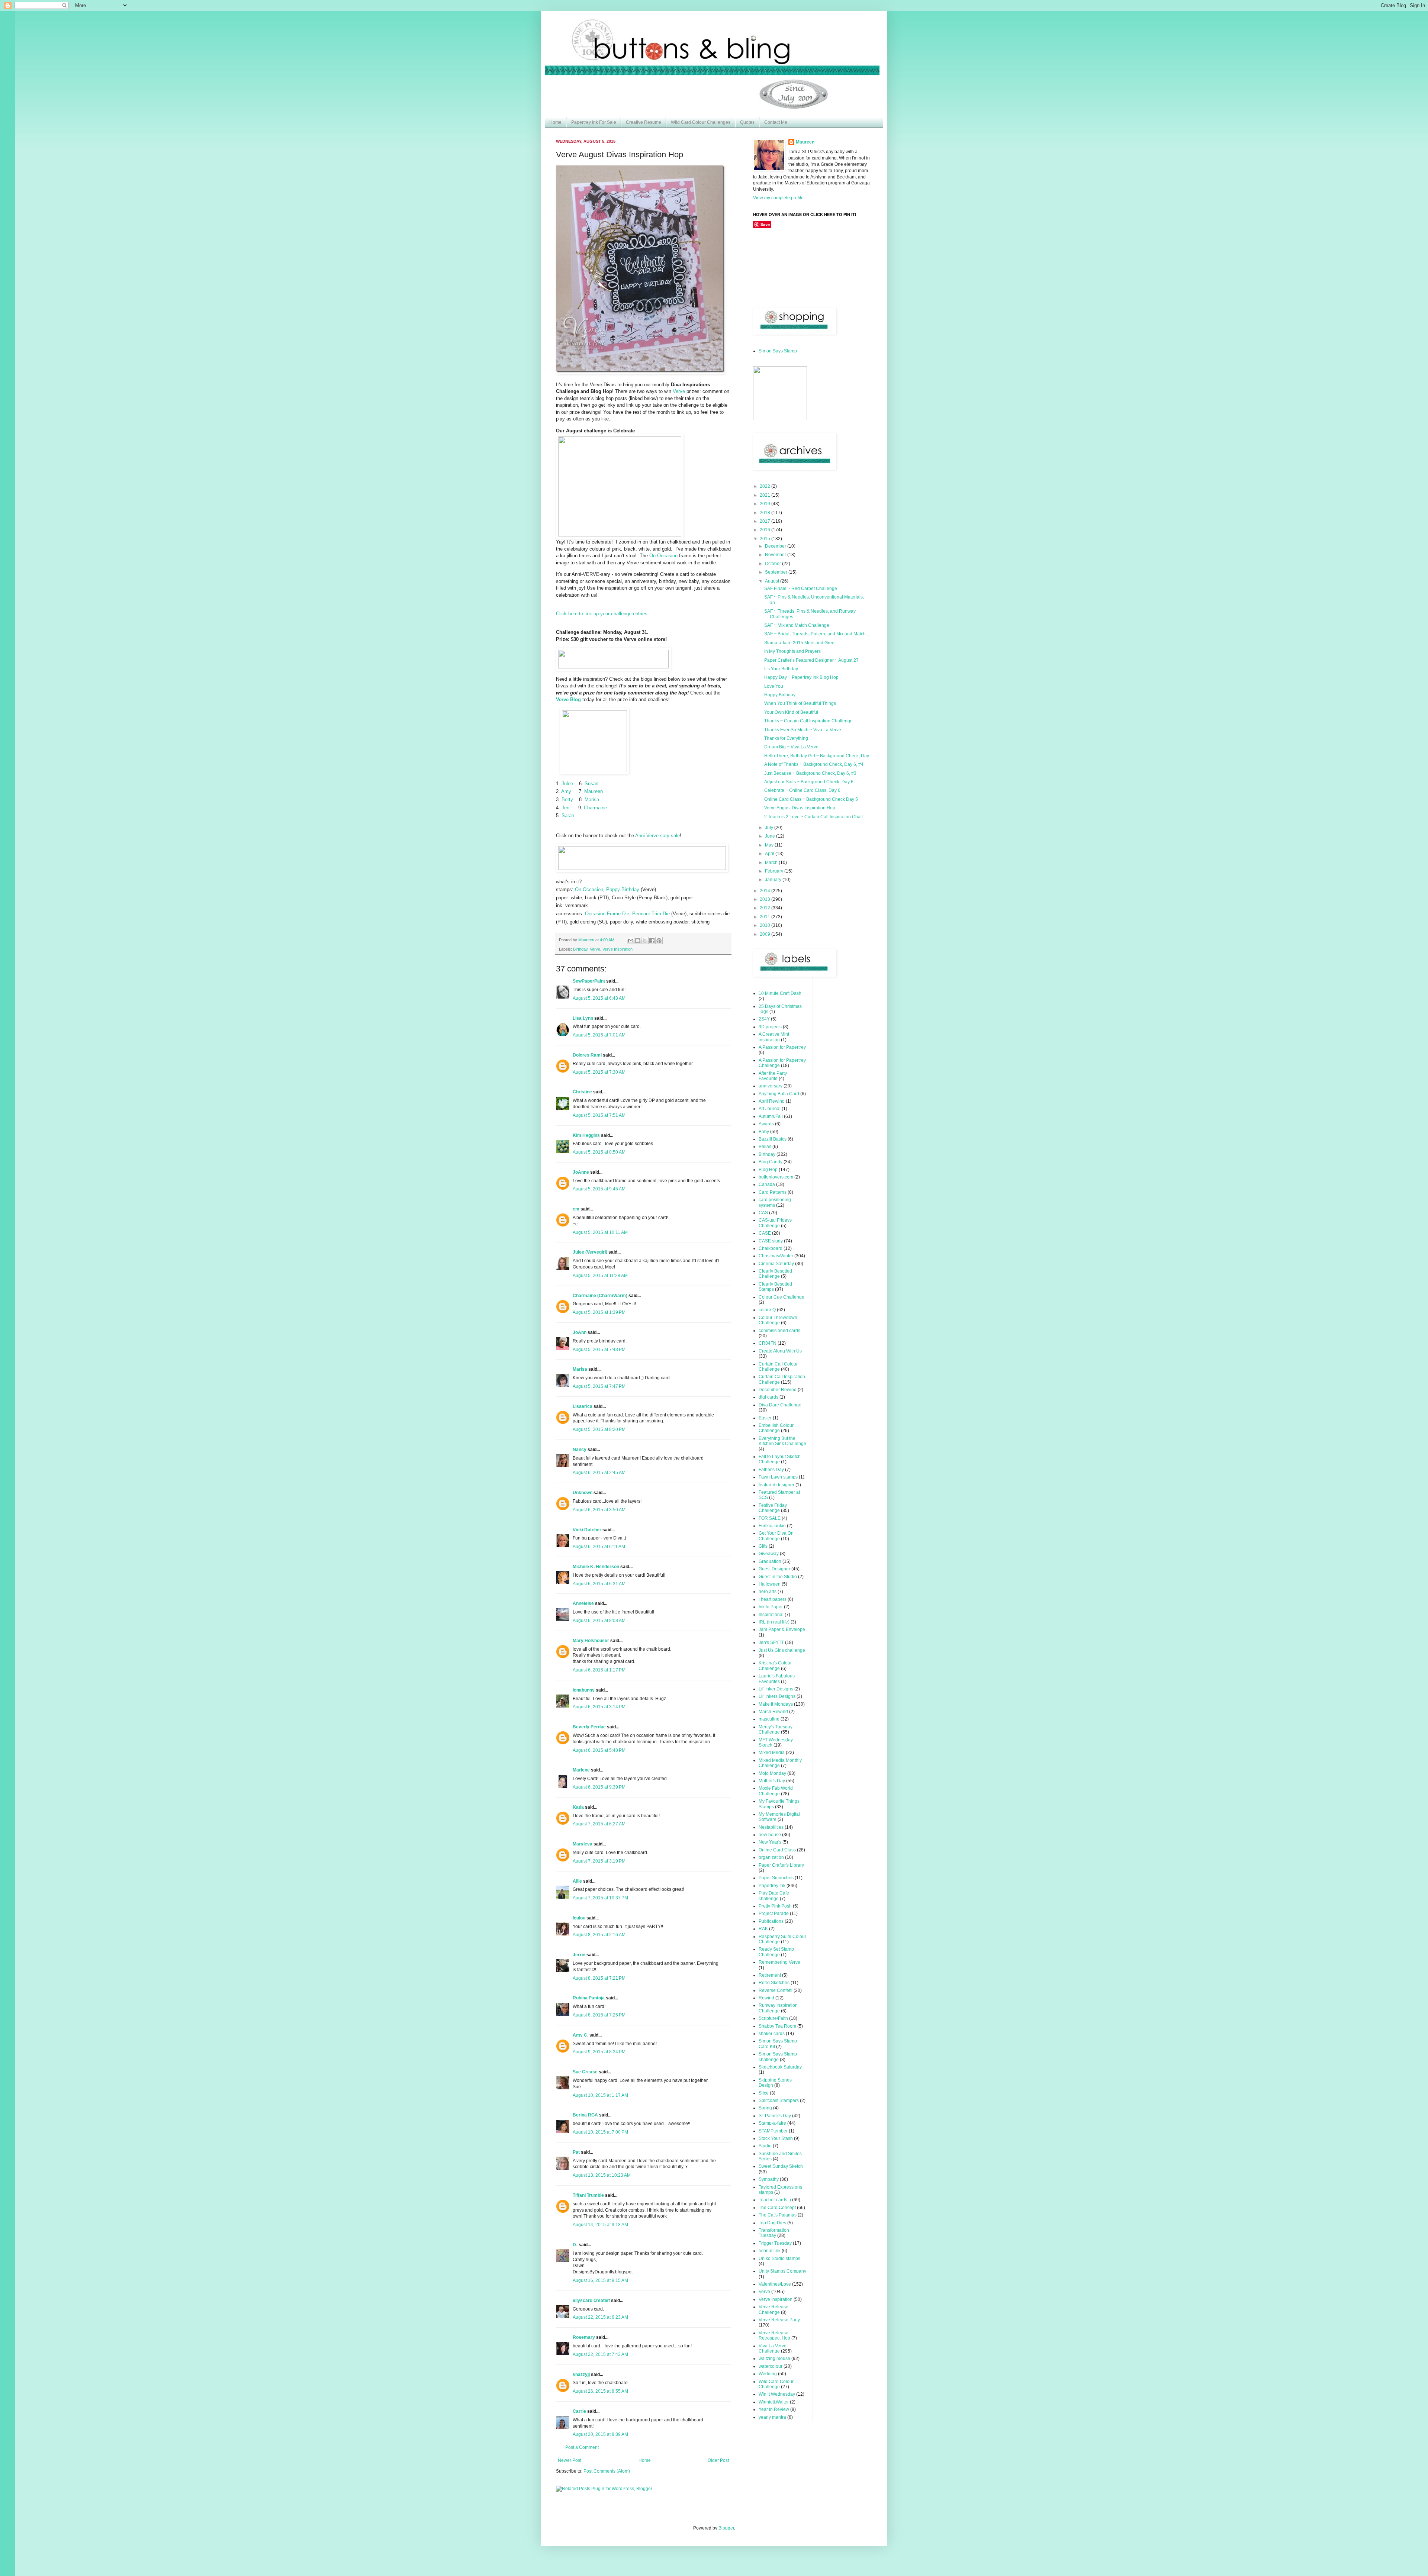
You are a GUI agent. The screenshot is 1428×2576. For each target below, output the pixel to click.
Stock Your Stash (776, 2138)
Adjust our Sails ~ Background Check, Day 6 (809, 782)
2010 (766, 925)
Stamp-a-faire (772, 2123)
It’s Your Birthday (781, 669)
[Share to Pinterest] (659, 941)
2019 (766, 504)
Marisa (580, 1369)
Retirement (770, 1975)
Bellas (765, 1147)
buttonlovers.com (776, 1177)
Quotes (747, 122)
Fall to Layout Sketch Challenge (780, 1459)
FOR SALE (770, 1518)
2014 (766, 891)
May (770, 845)
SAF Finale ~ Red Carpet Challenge (801, 589)
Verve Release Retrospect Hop (774, 2335)
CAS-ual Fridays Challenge (775, 1223)
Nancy (580, 1450)
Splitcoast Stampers (779, 2101)
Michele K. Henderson (596, 1567)
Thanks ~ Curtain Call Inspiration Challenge (808, 721)
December (776, 546)
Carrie (579, 2411)
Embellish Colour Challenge (776, 1428)
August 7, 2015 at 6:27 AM (599, 1824)
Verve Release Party (779, 2320)
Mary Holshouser (591, 1641)
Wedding (768, 2374)
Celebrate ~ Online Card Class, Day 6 (802, 790)
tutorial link (770, 2251)
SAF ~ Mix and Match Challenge (797, 625)
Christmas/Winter (776, 1256)
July (770, 828)
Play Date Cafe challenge (774, 1896)
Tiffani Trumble (588, 2195)
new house (770, 1835)
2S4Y (764, 1019)
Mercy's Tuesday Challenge (776, 1729)
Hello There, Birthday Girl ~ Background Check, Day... (818, 756)
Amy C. (580, 2035)
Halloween (770, 1584)
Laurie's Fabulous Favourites (777, 1679)
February (775, 871)
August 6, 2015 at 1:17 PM (599, 1670)
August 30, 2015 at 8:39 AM (600, 2434)
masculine (769, 1719)
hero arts (768, 1592)
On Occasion (663, 556)
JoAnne (581, 1172)
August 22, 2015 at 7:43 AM (600, 2354)
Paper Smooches (776, 1878)
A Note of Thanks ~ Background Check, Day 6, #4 (814, 764)
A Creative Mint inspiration (774, 1037)
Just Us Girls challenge (782, 1650)
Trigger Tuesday (775, 2243)
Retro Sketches (774, 1983)
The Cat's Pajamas (778, 2215)
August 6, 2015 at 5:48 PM (599, 1750)
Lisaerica (583, 1406)
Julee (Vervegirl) (590, 1252)
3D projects (770, 1027)
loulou (579, 1918)
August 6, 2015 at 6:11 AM (599, 1547)
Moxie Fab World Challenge (776, 1791)
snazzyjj (581, 2375)
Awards (766, 1124)
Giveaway (769, 1554)
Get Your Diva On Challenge (776, 1536)
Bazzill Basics (773, 1139)
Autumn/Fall (771, 1116)
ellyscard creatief (591, 2301)
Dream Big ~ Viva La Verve (791, 747)
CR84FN (768, 1343)
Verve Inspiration (617, 949)
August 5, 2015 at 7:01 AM (599, 1035)
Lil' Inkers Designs (777, 1696)
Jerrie (579, 1955)
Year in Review (774, 2409)
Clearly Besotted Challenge (775, 1274)
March (772, 863)
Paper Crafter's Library (781, 1865)
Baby (764, 1132)
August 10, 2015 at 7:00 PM (600, 2132)
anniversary (771, 1086)
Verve (679, 391)
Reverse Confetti (776, 1990)
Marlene (581, 1770)
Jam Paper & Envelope (782, 1629)
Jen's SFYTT (771, 1642)
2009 (766, 934)
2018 (766, 513)
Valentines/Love (775, 2284)
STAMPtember (773, 2131)
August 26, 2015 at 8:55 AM (600, 2391)
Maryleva (583, 1844)
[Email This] (631, 941)
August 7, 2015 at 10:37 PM (600, 1898)
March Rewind (773, 1712)
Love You (774, 686)
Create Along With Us (780, 1351)
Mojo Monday (772, 1773)
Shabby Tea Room (777, 2026)
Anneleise (583, 1603)
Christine (582, 1092)
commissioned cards (779, 1331)
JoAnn (580, 1332)
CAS (763, 1213)
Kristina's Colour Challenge (775, 1666)
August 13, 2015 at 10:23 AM (602, 2175)
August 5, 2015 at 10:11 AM (600, 1232)
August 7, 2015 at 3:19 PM (599, 1861)
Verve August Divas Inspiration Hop (800, 808)
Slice (764, 2093)
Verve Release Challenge (773, 2309)
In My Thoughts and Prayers (792, 651)
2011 (766, 917)
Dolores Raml (587, 1055)
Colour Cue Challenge (781, 1297)
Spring (765, 2108)
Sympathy (769, 2179)
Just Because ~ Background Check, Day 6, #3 (810, 773)
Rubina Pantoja (589, 1998)
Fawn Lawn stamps (778, 1477)
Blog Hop (768, 1170)
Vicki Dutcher (587, 1530)
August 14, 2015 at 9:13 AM (600, 2225)
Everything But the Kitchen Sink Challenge (782, 1441)
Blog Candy (771, 1162)
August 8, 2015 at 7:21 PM (599, 1978)
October (773, 564)
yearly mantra (772, 2417)
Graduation (770, 1561)
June (771, 836)
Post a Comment (582, 2447)
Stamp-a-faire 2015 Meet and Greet (800, 643)
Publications (771, 1921)
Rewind (766, 1998)
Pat (576, 2152)
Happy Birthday (780, 695)
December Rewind (778, 1390)
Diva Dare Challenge (780, 1405)
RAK (763, 1929)
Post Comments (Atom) (607, 2471)
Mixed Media (772, 1753)
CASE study (771, 1241)
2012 (766, 908)
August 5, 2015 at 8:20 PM (599, 1429)
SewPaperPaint (589, 981)
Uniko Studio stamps (779, 2259)
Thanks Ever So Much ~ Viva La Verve (803, 730)
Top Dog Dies (772, 2223)
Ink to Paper (771, 1607)
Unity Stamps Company (782, 2271)
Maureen (805, 142)
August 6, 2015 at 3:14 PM (599, 1707)
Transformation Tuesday (774, 2233)
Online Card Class (777, 1850)
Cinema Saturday (776, 1264)
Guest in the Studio (778, 1577)
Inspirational (771, 1615)
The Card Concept (777, 2208)
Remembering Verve (779, 1962)
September (777, 572)
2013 (766, 899)
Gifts (763, 1546)
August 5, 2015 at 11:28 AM (600, 1276)
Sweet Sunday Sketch (781, 2166)
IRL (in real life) (774, 1622)
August (773, 581)
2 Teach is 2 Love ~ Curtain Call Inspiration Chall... (815, 817)
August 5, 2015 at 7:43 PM (599, 1350)
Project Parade (774, 1914)
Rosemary (584, 2337)
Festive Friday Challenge (773, 1508)
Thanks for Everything (786, 738)
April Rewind (772, 1101)
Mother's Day (772, 1781)
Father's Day (771, 1470)
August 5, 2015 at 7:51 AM (599, 1115)
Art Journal (770, 1109)
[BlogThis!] (638, 941)
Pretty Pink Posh (775, 1906)
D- (575, 2245)
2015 (766, 539)
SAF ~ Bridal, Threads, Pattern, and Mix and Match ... (817, 634)
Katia (578, 1807)
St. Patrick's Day (775, 2116)
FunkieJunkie (772, 1526)
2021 (766, 495)
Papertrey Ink (772, 1886)
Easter (765, 1418)
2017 (766, 521)
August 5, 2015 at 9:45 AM (599, 1189)
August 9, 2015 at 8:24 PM (599, 2052)
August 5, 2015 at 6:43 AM (599, 998)
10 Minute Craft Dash (780, 993)
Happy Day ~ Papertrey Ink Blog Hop (801, 677)
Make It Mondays (776, 1704)
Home (555, 122)
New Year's (770, 1842)
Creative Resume (644, 122)
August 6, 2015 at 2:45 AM (599, 1473)
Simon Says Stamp (778, 351)
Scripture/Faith (773, 2018)
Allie (577, 1881)
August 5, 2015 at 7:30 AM (599, 1072)
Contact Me (776, 122)
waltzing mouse (774, 2359)
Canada (767, 1184)
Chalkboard (771, 1248)
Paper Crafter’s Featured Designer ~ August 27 (811, 660)
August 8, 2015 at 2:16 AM (599, 1935)
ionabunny (584, 1690)
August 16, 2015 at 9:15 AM (600, 2280)
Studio (765, 2146)
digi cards (768, 1397)
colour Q (767, 1310)
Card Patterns (773, 1192)
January (774, 880)
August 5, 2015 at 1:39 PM (599, 1312)
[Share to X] (645, 941)
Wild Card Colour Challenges (701, 122)
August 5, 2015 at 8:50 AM (599, 1152)
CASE (765, 1233)
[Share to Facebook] (652, 941)
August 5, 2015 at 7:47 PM (599, 1386)
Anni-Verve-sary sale (657, 836)
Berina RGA (585, 2115)
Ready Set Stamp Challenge (776, 1952)
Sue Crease (585, 2072)
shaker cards (772, 2034)
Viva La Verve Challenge (773, 2348)
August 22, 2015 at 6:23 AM (600, 2317)
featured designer (776, 1485)
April (770, 854)
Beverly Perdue (589, 1727)
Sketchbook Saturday (780, 2067)
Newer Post (570, 2460)
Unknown (583, 1493)
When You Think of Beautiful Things (800, 703)
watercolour (771, 2366)
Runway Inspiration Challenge (778, 2008)
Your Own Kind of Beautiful (791, 712)
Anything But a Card (779, 1094)
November (776, 555)
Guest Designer (774, 1569)
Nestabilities (771, 1827)
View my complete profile (778, 198)
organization (771, 1857)
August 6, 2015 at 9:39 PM (599, 1787)
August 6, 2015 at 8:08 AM (599, 1621)
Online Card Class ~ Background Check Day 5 (811, 799)
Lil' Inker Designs (776, 1689)
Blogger (726, 2528)
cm (576, 1209)
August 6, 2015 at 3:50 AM (599, 1510)
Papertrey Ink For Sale (594, 122)
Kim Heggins (586, 1135)
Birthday (580, 949)
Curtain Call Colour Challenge (778, 1367)
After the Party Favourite (773, 1076)
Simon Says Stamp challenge (778, 2057)
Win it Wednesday (777, 2394)
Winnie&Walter (774, 2402)
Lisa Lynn (583, 1018)
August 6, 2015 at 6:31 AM (599, 1584)
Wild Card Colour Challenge (776, 2384)
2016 (766, 530)
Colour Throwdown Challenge (778, 1320)
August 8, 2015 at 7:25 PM (599, 2015)
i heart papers (773, 1599)
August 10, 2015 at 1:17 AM (600, 2095)
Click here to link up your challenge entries (602, 614)
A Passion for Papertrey (782, 1047)
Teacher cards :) (775, 2200)
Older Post (718, 2460)
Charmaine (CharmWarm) (600, 1296)
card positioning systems (775, 1202)
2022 (766, 486)
